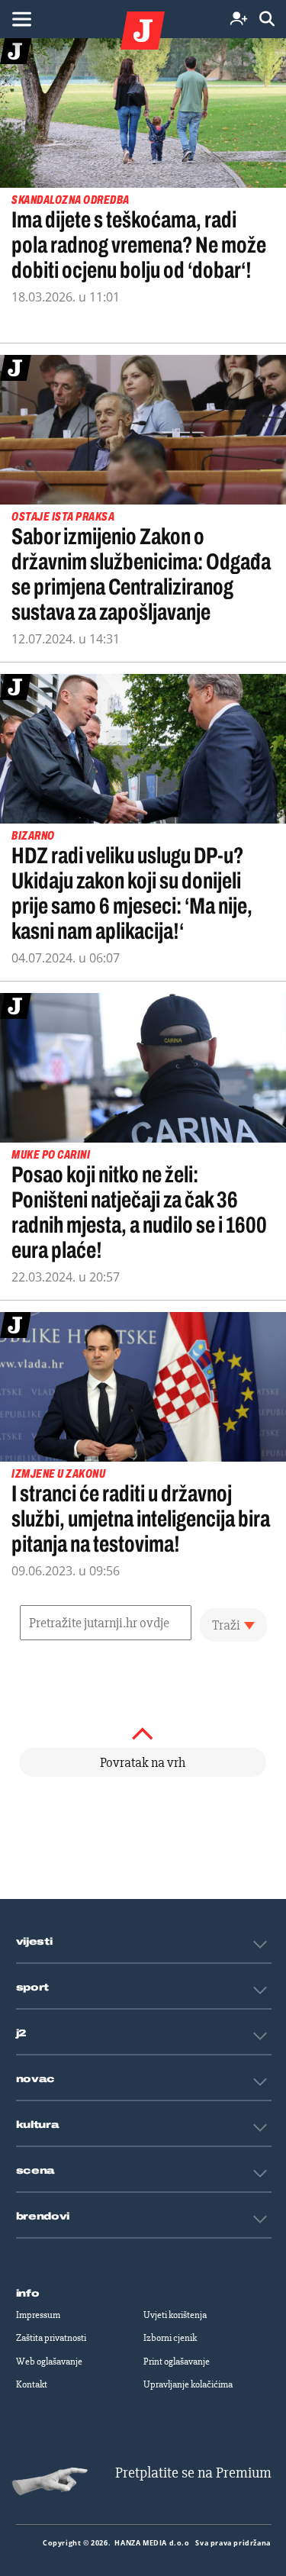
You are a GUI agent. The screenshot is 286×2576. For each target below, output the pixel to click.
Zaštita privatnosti (51, 2338)
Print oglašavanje (177, 2362)
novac (36, 2079)
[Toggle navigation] (21, 19)
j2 (21, 2033)
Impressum (38, 2315)
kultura (38, 2125)
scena (36, 2171)
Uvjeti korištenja (175, 2315)
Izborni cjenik (170, 2338)
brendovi (43, 2217)
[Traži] (267, 19)
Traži (226, 1625)
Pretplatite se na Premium (193, 2473)
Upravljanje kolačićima (188, 2384)
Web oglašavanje (49, 2362)
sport (33, 1988)
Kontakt (32, 2384)
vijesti (34, 1942)
